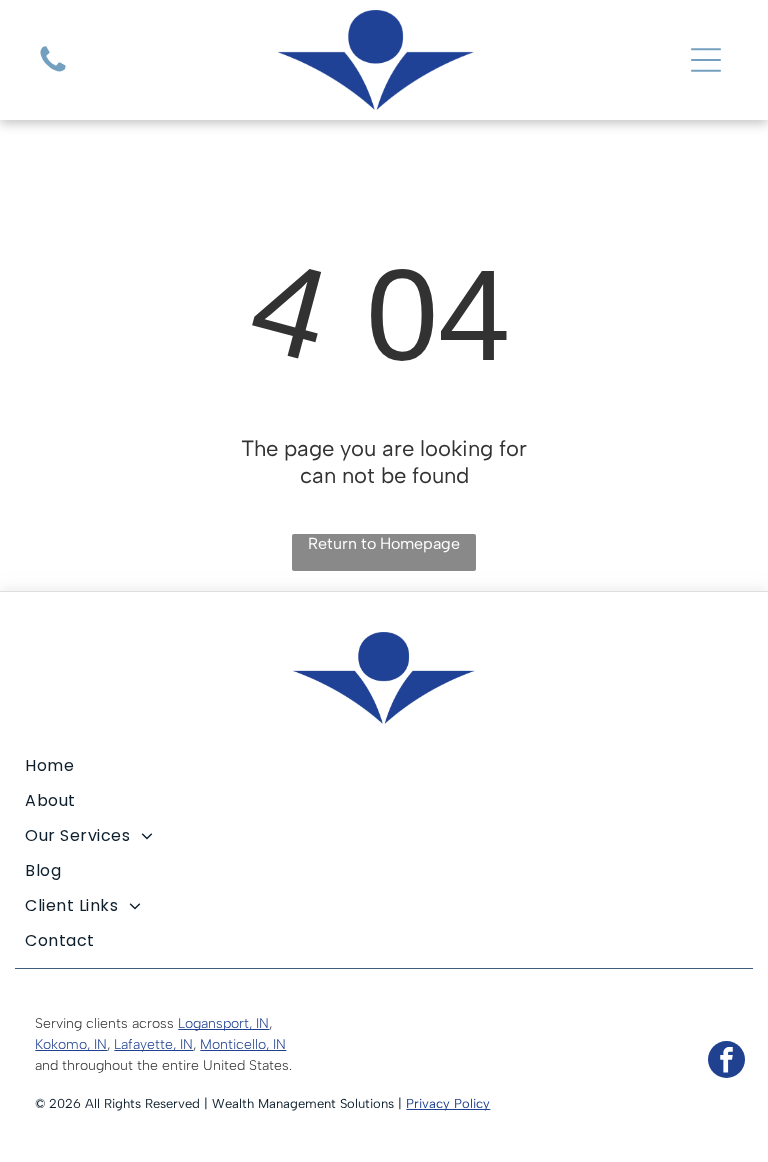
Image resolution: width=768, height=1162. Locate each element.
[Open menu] (706, 60)
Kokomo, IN (71, 1044)
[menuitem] (383, 765)
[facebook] (726, 1062)
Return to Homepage (384, 543)
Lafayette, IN (153, 1044)
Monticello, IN (243, 1044)
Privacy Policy (448, 1103)
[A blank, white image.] (53, 70)
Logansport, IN (223, 1023)
